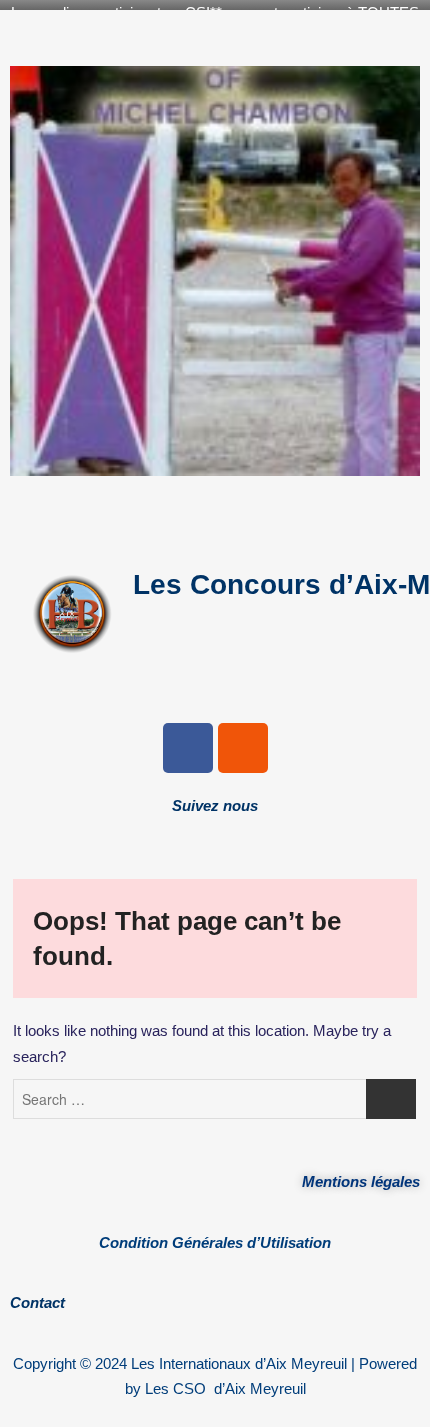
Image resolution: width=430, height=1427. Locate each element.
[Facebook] (188, 748)
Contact (37, 1302)
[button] (215, 514)
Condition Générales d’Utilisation (215, 1242)
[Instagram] (243, 748)
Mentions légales (361, 1181)
